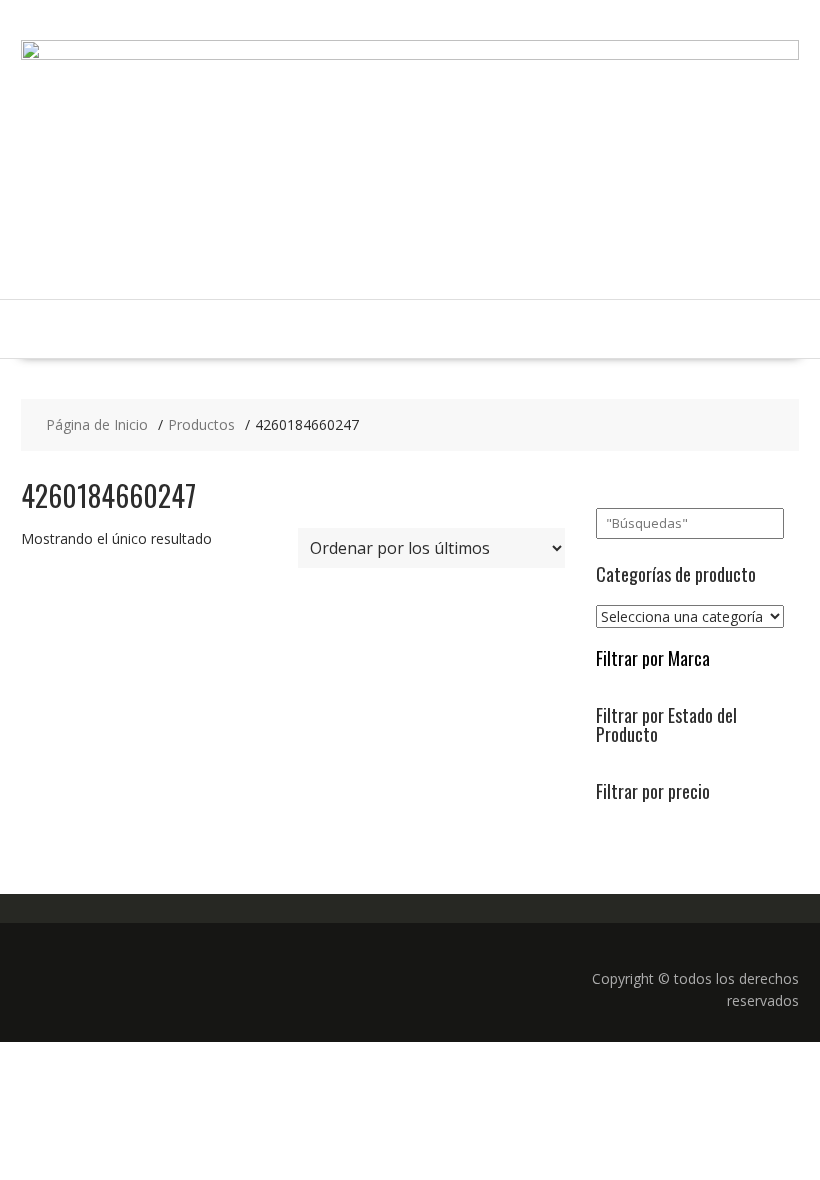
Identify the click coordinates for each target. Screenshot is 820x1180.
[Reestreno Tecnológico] (409, 54)
